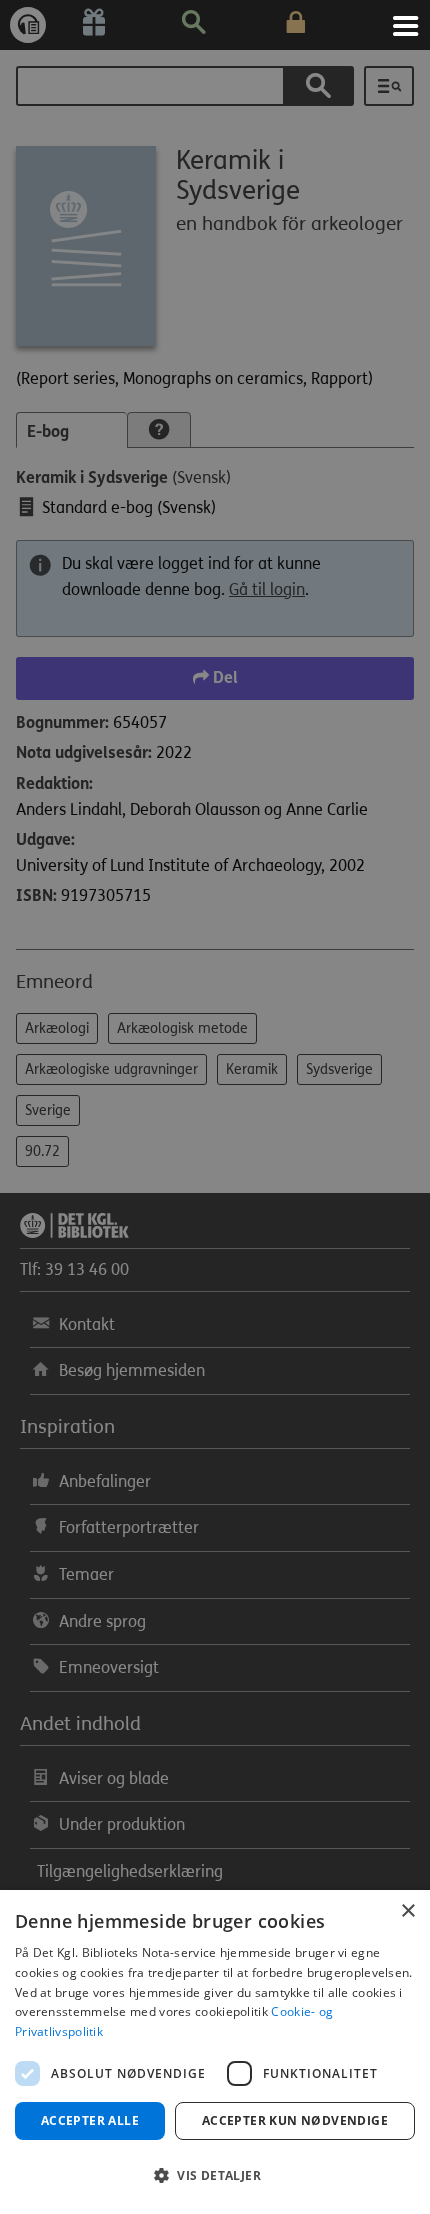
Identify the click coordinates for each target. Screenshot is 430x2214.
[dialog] (215, 2052)
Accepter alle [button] (90, 2120)
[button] (215, 2176)
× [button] (407, 1911)
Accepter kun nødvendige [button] (295, 2120)
